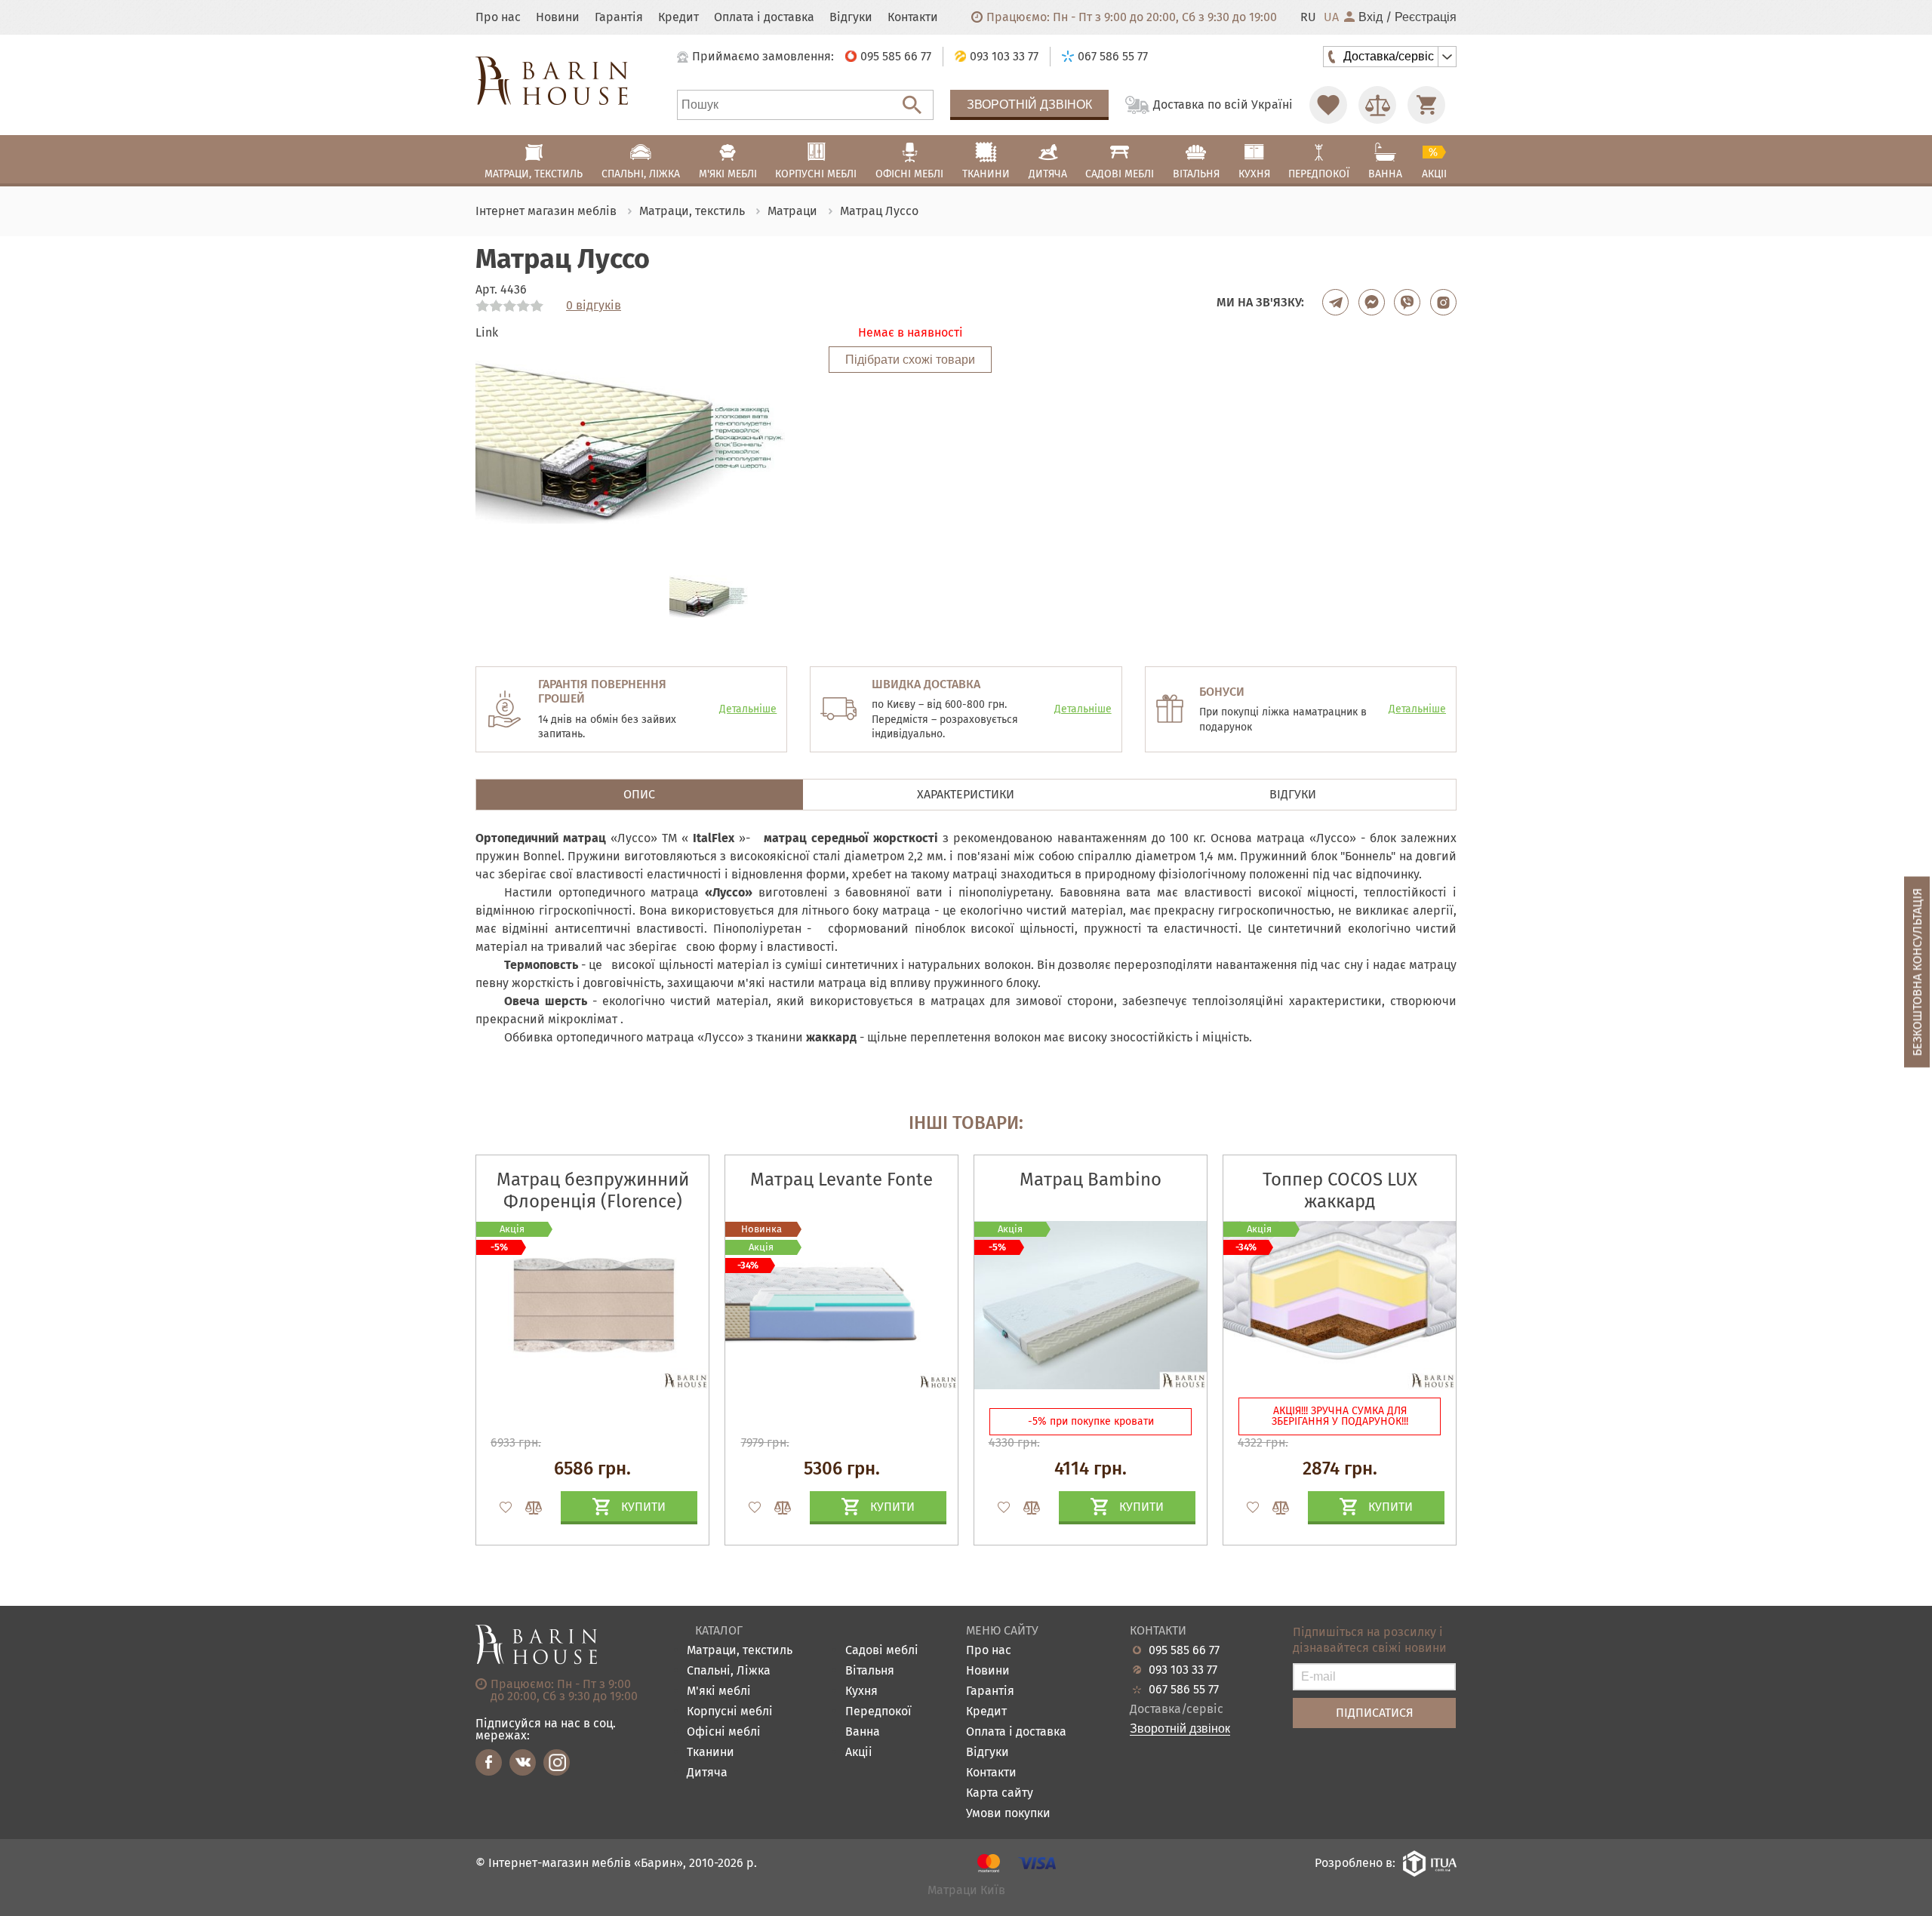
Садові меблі (882, 1651)
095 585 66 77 (1184, 1650)
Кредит (678, 17)
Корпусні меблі (730, 1712)
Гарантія (619, 17)
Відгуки (851, 17)
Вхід (1371, 17)
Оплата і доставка (764, 17)
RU (1308, 17)
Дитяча (707, 1773)
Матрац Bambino (1091, 1179)
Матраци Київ (966, 1891)
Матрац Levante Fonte (841, 1179)
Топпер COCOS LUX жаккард (1340, 1190)
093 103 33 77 (1183, 1670)
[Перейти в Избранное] (1328, 105)
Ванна (863, 1732)
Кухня (861, 1691)
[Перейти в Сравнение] (1377, 105)
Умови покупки (1008, 1814)
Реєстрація (1426, 17)
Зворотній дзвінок (1029, 105)
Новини (558, 17)
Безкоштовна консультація (1917, 972)
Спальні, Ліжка (729, 1671)
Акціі (859, 1753)
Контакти (913, 17)
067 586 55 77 (1184, 1690)
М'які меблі (719, 1691)
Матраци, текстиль (740, 1651)
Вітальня (870, 1671)
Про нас (498, 17)
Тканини (711, 1753)
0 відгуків (594, 306)
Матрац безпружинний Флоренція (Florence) (593, 1190)
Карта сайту (1000, 1793)
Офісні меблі (724, 1732)
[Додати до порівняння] (527, 1508)
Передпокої (878, 1712)
